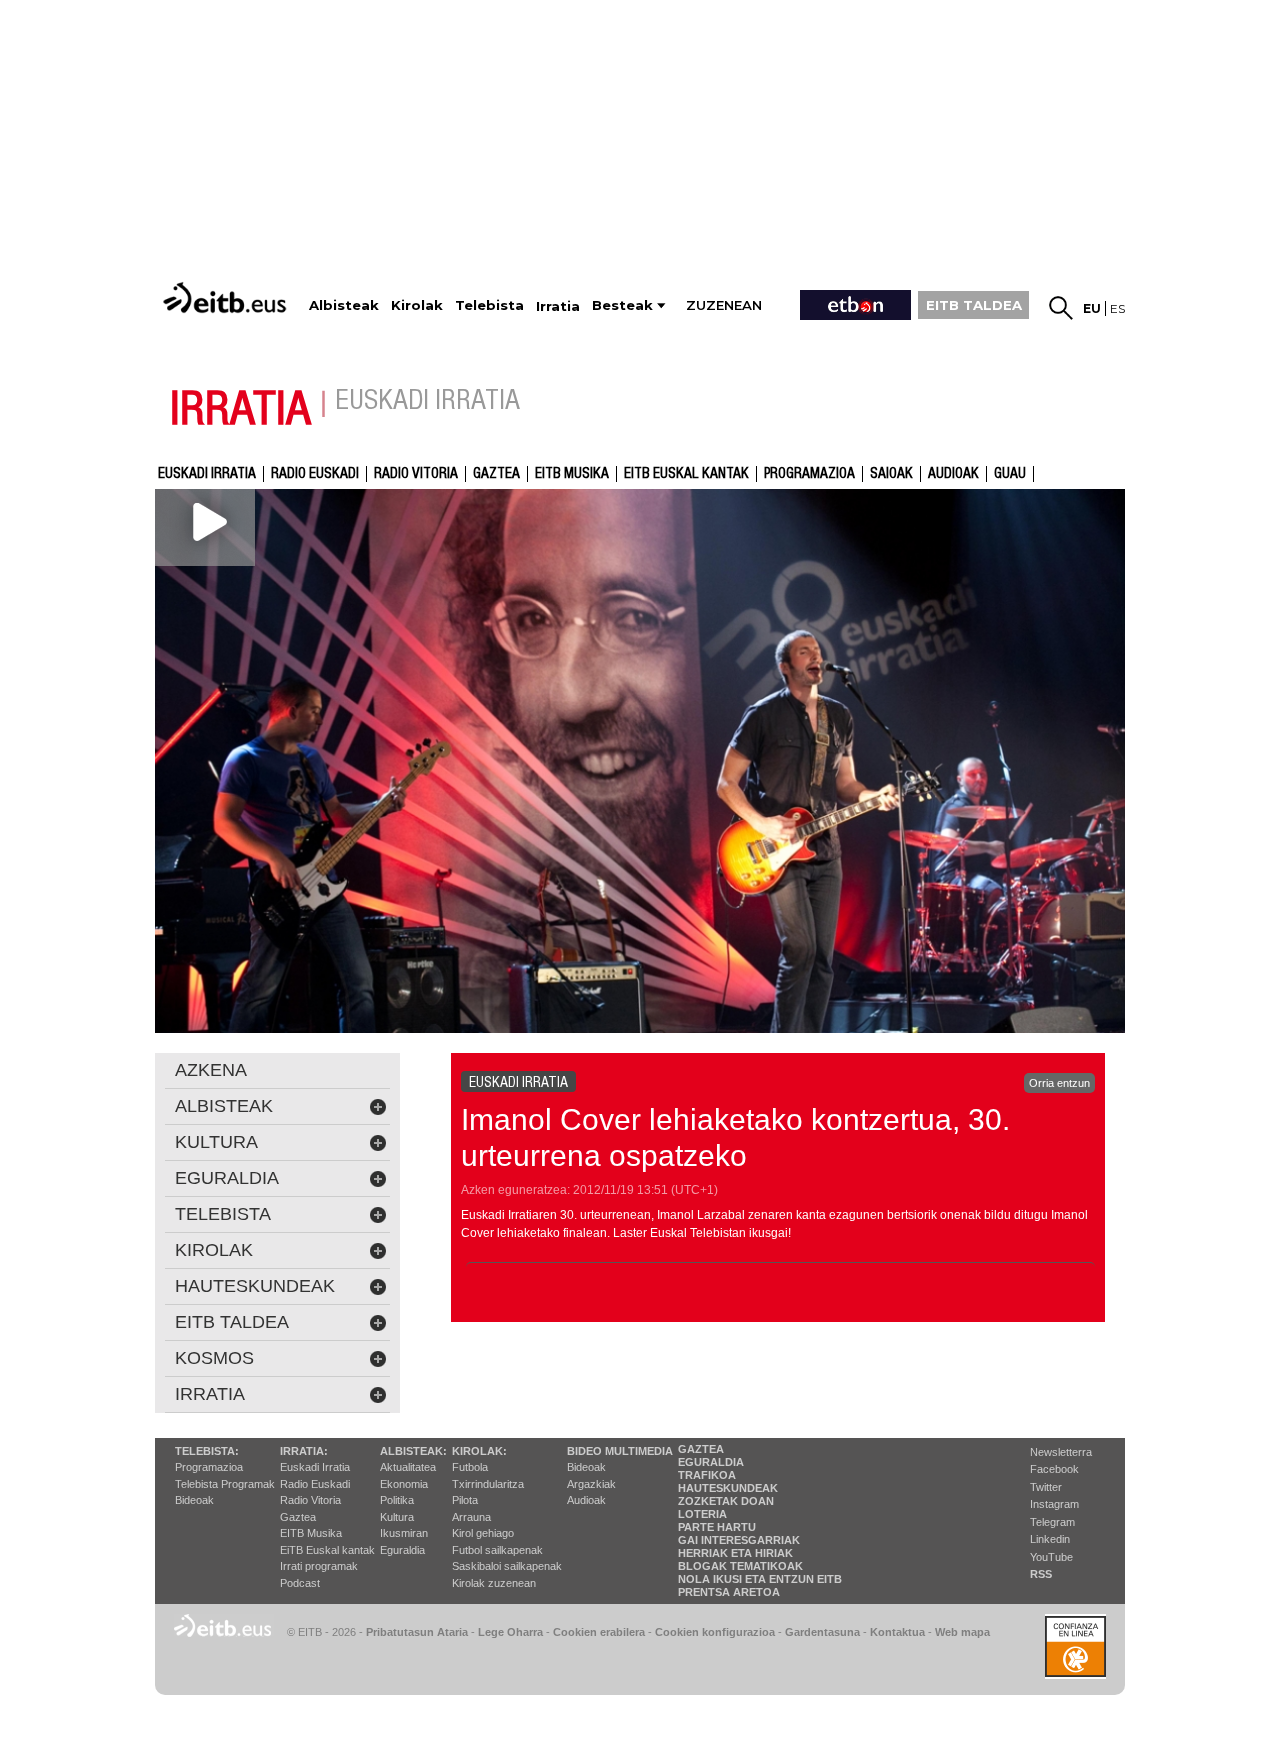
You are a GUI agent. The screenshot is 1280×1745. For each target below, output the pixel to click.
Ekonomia (404, 1484)
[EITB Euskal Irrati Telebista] (227, 297)
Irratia (210, 1394)
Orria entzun (1059, 1083)
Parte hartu (717, 1527)
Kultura (397, 1517)
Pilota (465, 1500)
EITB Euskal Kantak (686, 474)
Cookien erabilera (599, 1632)
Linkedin (1050, 1539)
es (1117, 308)
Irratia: (304, 1451)
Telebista (223, 1214)
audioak (953, 474)
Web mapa (962, 1632)
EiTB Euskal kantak (327, 1550)
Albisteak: (413, 1451)
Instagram (1054, 1504)
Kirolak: (479, 1451)
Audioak (586, 1500)
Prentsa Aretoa (729, 1592)
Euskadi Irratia (207, 474)
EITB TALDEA (974, 305)
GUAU (1010, 474)
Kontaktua (897, 1632)
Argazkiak (591, 1484)
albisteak (224, 1106)
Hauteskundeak (728, 1488)
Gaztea (496, 474)
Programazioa (809, 474)
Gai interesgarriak (739, 1540)
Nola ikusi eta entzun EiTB (760, 1579)
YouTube (1051, 1557)
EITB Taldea (232, 1322)
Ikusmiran (404, 1533)
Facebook (1054, 1469)
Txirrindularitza (488, 1484)
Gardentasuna (822, 1632)
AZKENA (211, 1070)
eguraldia (227, 1178)
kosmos (214, 1358)
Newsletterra (1061, 1452)
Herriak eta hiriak (735, 1553)
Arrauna (471, 1517)
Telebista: (207, 1451)
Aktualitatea (408, 1467)
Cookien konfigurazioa (715, 1632)
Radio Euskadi (315, 474)
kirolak (214, 1250)
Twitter (1046, 1487)
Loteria (702, 1514)
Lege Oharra (510, 1632)
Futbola (470, 1467)
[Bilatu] (1061, 308)
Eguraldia (402, 1550)
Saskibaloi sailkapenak (507, 1566)
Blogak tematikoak (740, 1566)
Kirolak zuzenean (494, 1583)
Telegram (1052, 1522)
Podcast (300, 1583)
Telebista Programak (225, 1484)
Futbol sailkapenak (497, 1550)
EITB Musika (572, 474)
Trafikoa (707, 1475)
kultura (216, 1142)
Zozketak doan (726, 1501)
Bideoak (194, 1500)
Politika (397, 1500)
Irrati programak (319, 1566)
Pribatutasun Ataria (417, 1632)
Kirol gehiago (483, 1533)
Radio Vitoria (416, 474)
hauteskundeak (255, 1286)
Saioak (891, 474)
